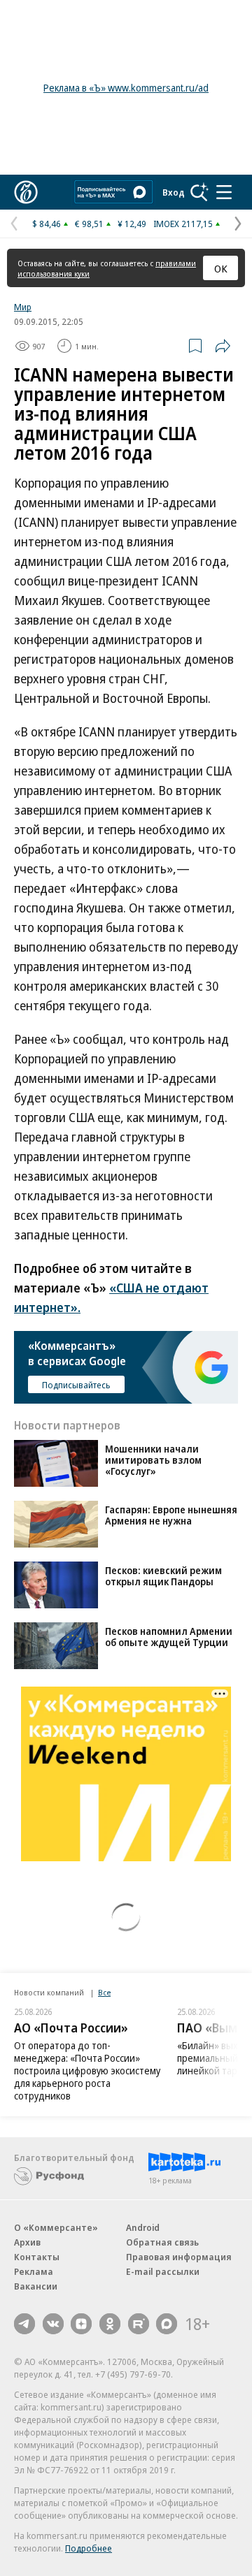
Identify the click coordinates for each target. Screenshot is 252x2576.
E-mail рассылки (163, 2271)
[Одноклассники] (110, 2324)
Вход (174, 192)
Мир (23, 307)
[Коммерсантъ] (26, 192)
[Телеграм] (24, 2324)
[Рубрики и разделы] (224, 192)
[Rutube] (139, 2324)
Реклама (34, 2271)
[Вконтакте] (53, 2324)
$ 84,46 (47, 224)
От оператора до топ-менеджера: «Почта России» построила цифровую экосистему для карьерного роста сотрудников (87, 2071)
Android (143, 2227)
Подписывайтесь (76, 1385)
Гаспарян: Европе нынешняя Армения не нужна (171, 1515)
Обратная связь (162, 2242)
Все (104, 1992)
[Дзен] (81, 2324)
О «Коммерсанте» (56, 2227)
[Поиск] (199, 192)
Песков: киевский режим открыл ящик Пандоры (163, 1576)
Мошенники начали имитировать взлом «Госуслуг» (153, 1460)
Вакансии (36, 2286)
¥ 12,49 (132, 224)
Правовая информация (179, 2257)
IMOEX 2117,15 (183, 224)
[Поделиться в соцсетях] (223, 346)
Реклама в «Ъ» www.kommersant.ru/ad (126, 88)
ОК (221, 268)
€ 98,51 (89, 224)
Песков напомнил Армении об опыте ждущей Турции (169, 1637)
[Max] (167, 2324)
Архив (27, 2242)
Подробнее (89, 2548)
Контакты (37, 2257)
